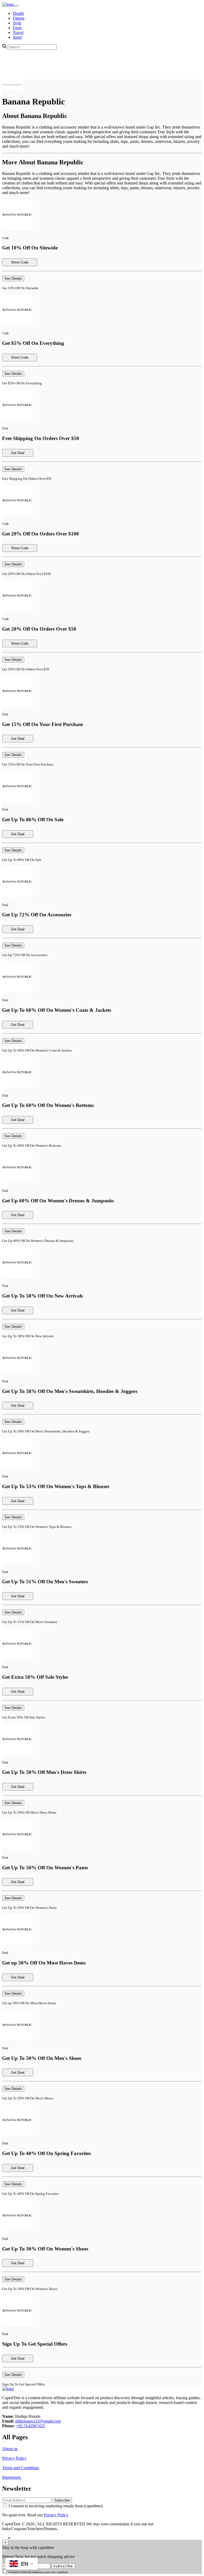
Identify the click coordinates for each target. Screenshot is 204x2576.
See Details (13, 278)
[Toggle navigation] (17, 6)
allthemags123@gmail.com (38, 2421)
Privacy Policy (14, 2458)
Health (18, 13)
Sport (17, 37)
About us (10, 2449)
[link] (8, 4)
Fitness (19, 18)
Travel (18, 32)
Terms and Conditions (21, 2468)
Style (17, 23)
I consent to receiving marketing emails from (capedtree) (56, 2506)
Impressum (12, 2477)
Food (17, 28)
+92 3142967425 (30, 2426)
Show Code (20, 262)
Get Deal (18, 453)
